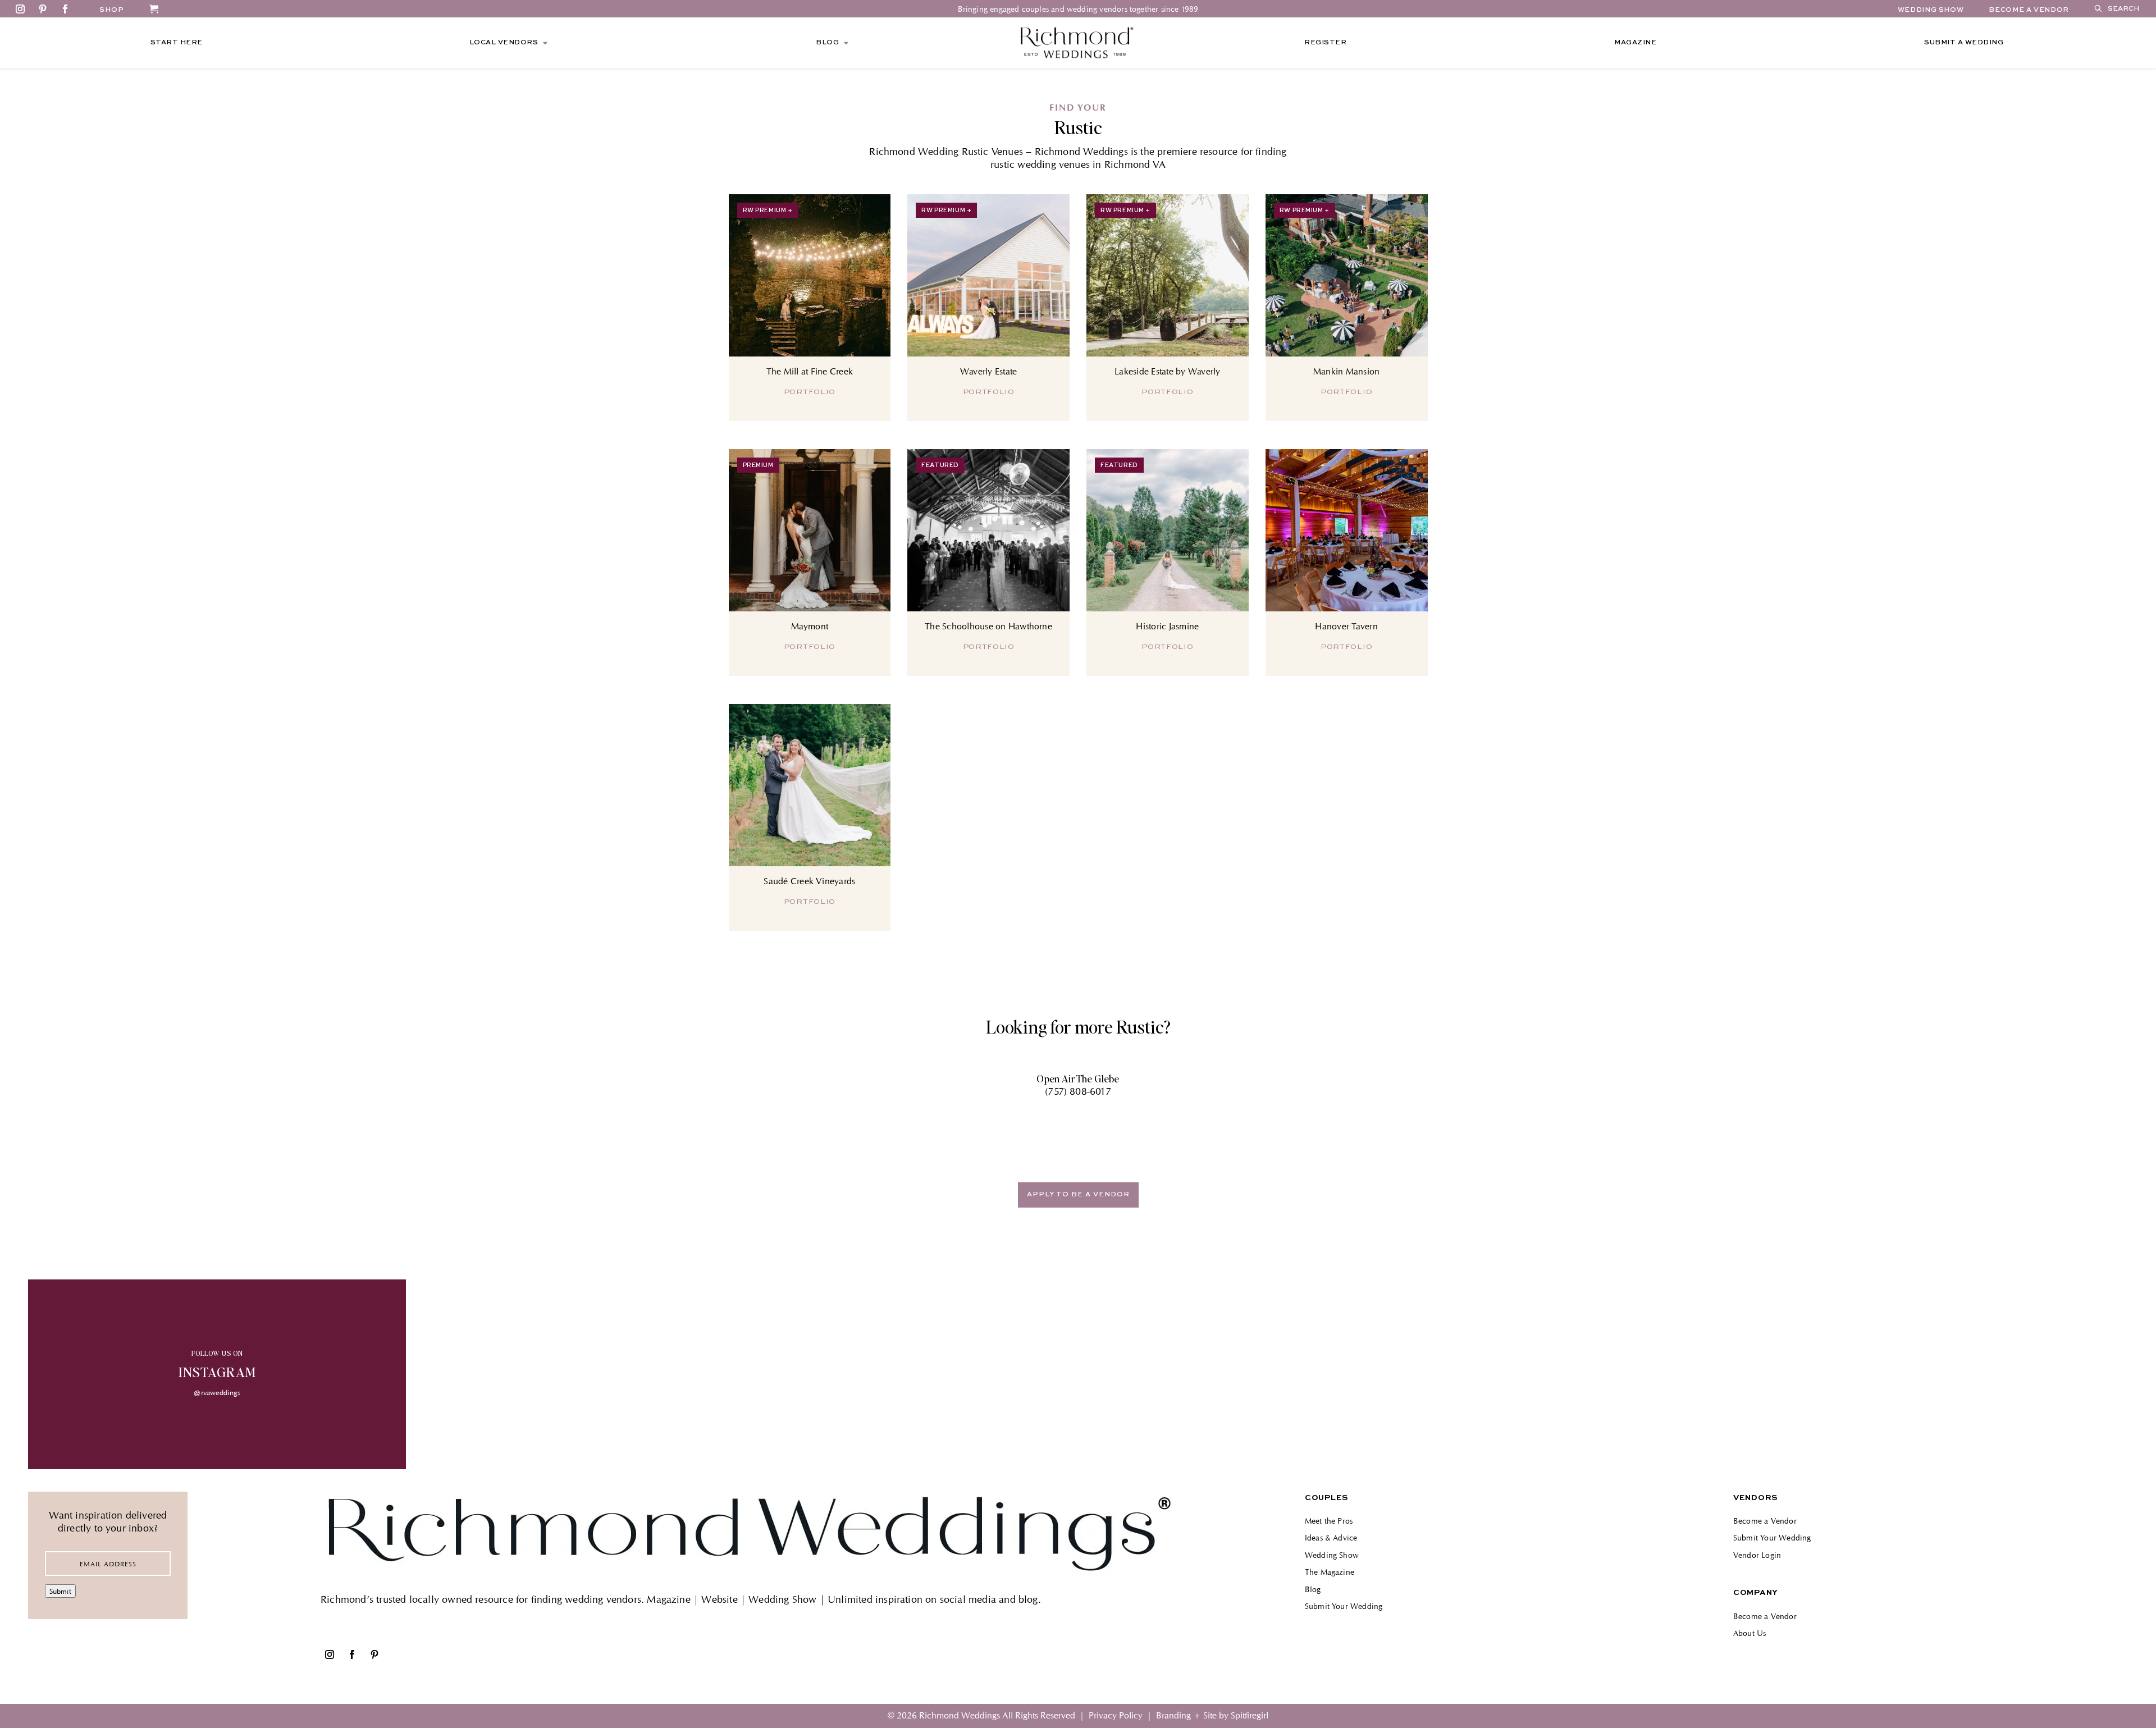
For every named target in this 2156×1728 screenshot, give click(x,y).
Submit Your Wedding (1344, 1606)
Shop (112, 10)
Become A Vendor (2029, 10)
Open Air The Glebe (1078, 1078)
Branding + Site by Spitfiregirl (1212, 1715)
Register (1325, 43)
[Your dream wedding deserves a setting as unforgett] (1956, 1374)
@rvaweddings (217, 1392)
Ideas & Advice (1331, 1537)
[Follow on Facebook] (65, 9)
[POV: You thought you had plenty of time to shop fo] (1267, 1374)
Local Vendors (504, 43)
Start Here (177, 43)
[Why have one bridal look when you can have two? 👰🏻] (578, 1374)
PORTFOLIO (810, 392)
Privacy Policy (1116, 1715)
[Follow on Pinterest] (43, 9)
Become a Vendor (1765, 1521)
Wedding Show (1931, 10)
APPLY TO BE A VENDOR (1078, 1195)
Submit (60, 1591)
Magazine (1635, 43)
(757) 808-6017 (1078, 1091)
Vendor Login (1757, 1555)
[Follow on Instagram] (20, 9)
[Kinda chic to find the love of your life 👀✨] (1611, 1374)
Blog (827, 43)
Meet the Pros (1329, 1521)
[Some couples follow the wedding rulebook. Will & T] (923, 1374)
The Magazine (1330, 1572)
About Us (1750, 1633)
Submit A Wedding (1964, 43)
